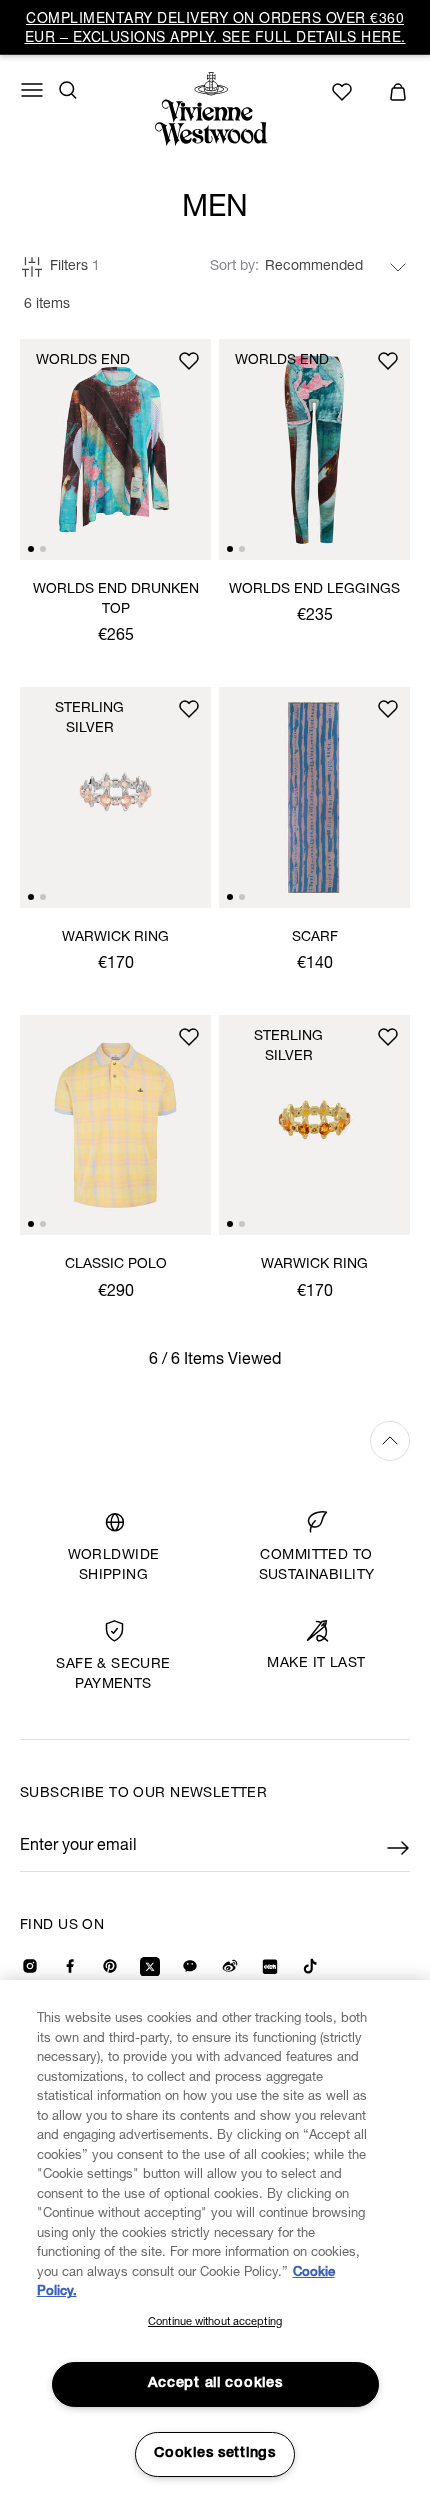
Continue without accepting (215, 2322)
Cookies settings (215, 2454)
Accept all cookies (215, 2384)
